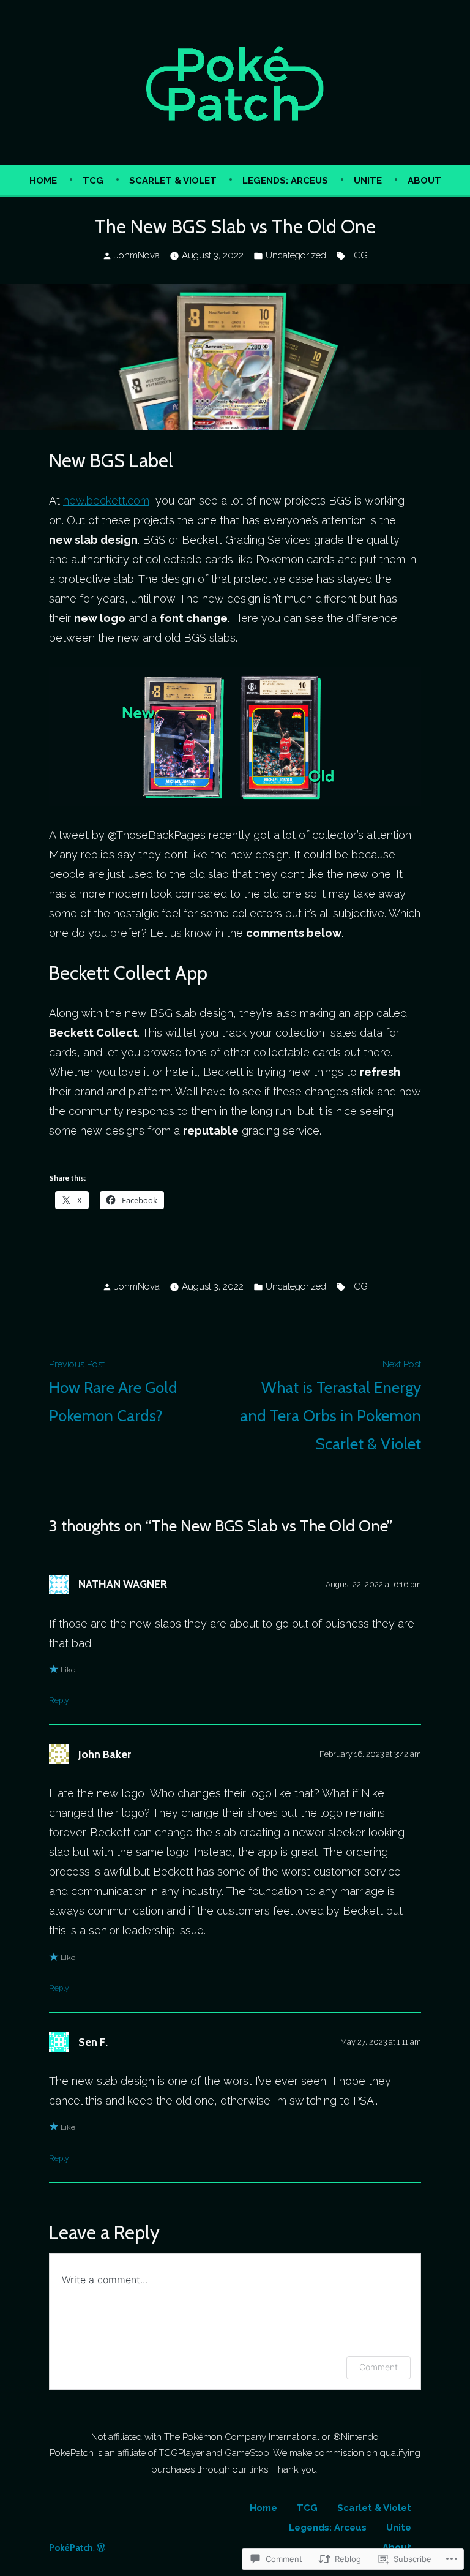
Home (43, 181)
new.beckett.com (106, 501)
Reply (59, 1700)
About (424, 181)
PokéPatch (71, 2548)
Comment (379, 2367)
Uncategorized (296, 255)
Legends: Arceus (285, 181)
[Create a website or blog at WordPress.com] (101, 2548)
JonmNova (137, 255)
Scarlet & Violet (173, 181)
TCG (93, 181)
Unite (368, 181)
